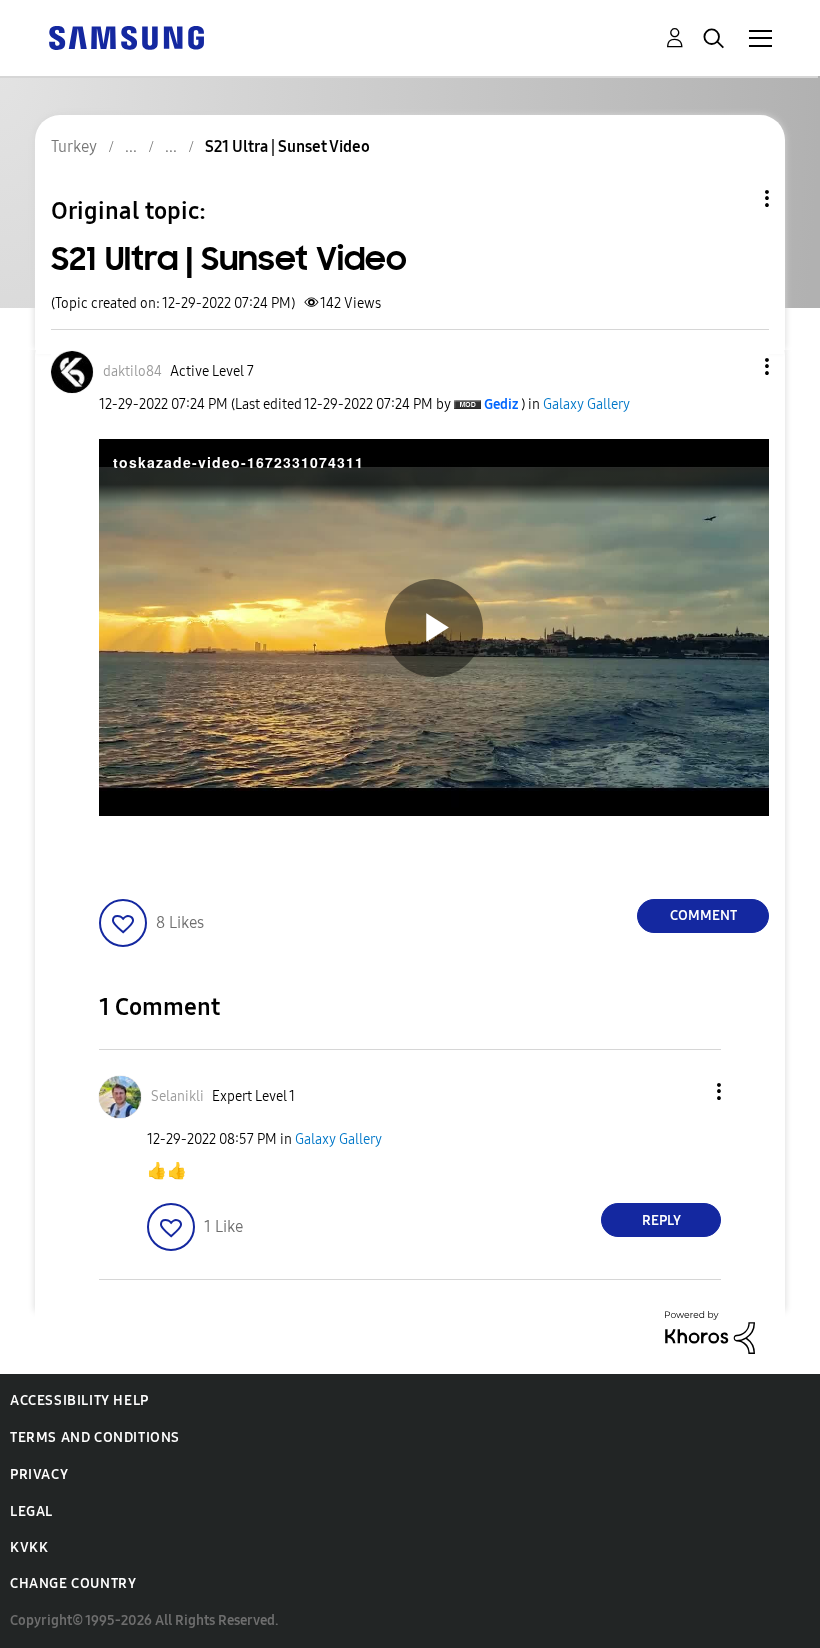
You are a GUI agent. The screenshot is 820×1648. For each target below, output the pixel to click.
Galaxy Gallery (586, 404)
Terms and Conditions (95, 1437)
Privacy (39, 1474)
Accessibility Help (79, 1400)
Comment (703, 915)
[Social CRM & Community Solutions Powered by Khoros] (710, 1331)
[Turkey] (126, 36)
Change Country (73, 1583)
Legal (31, 1511)
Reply (661, 1220)
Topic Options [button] (733, 198)
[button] (734, 366)
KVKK (29, 1547)
